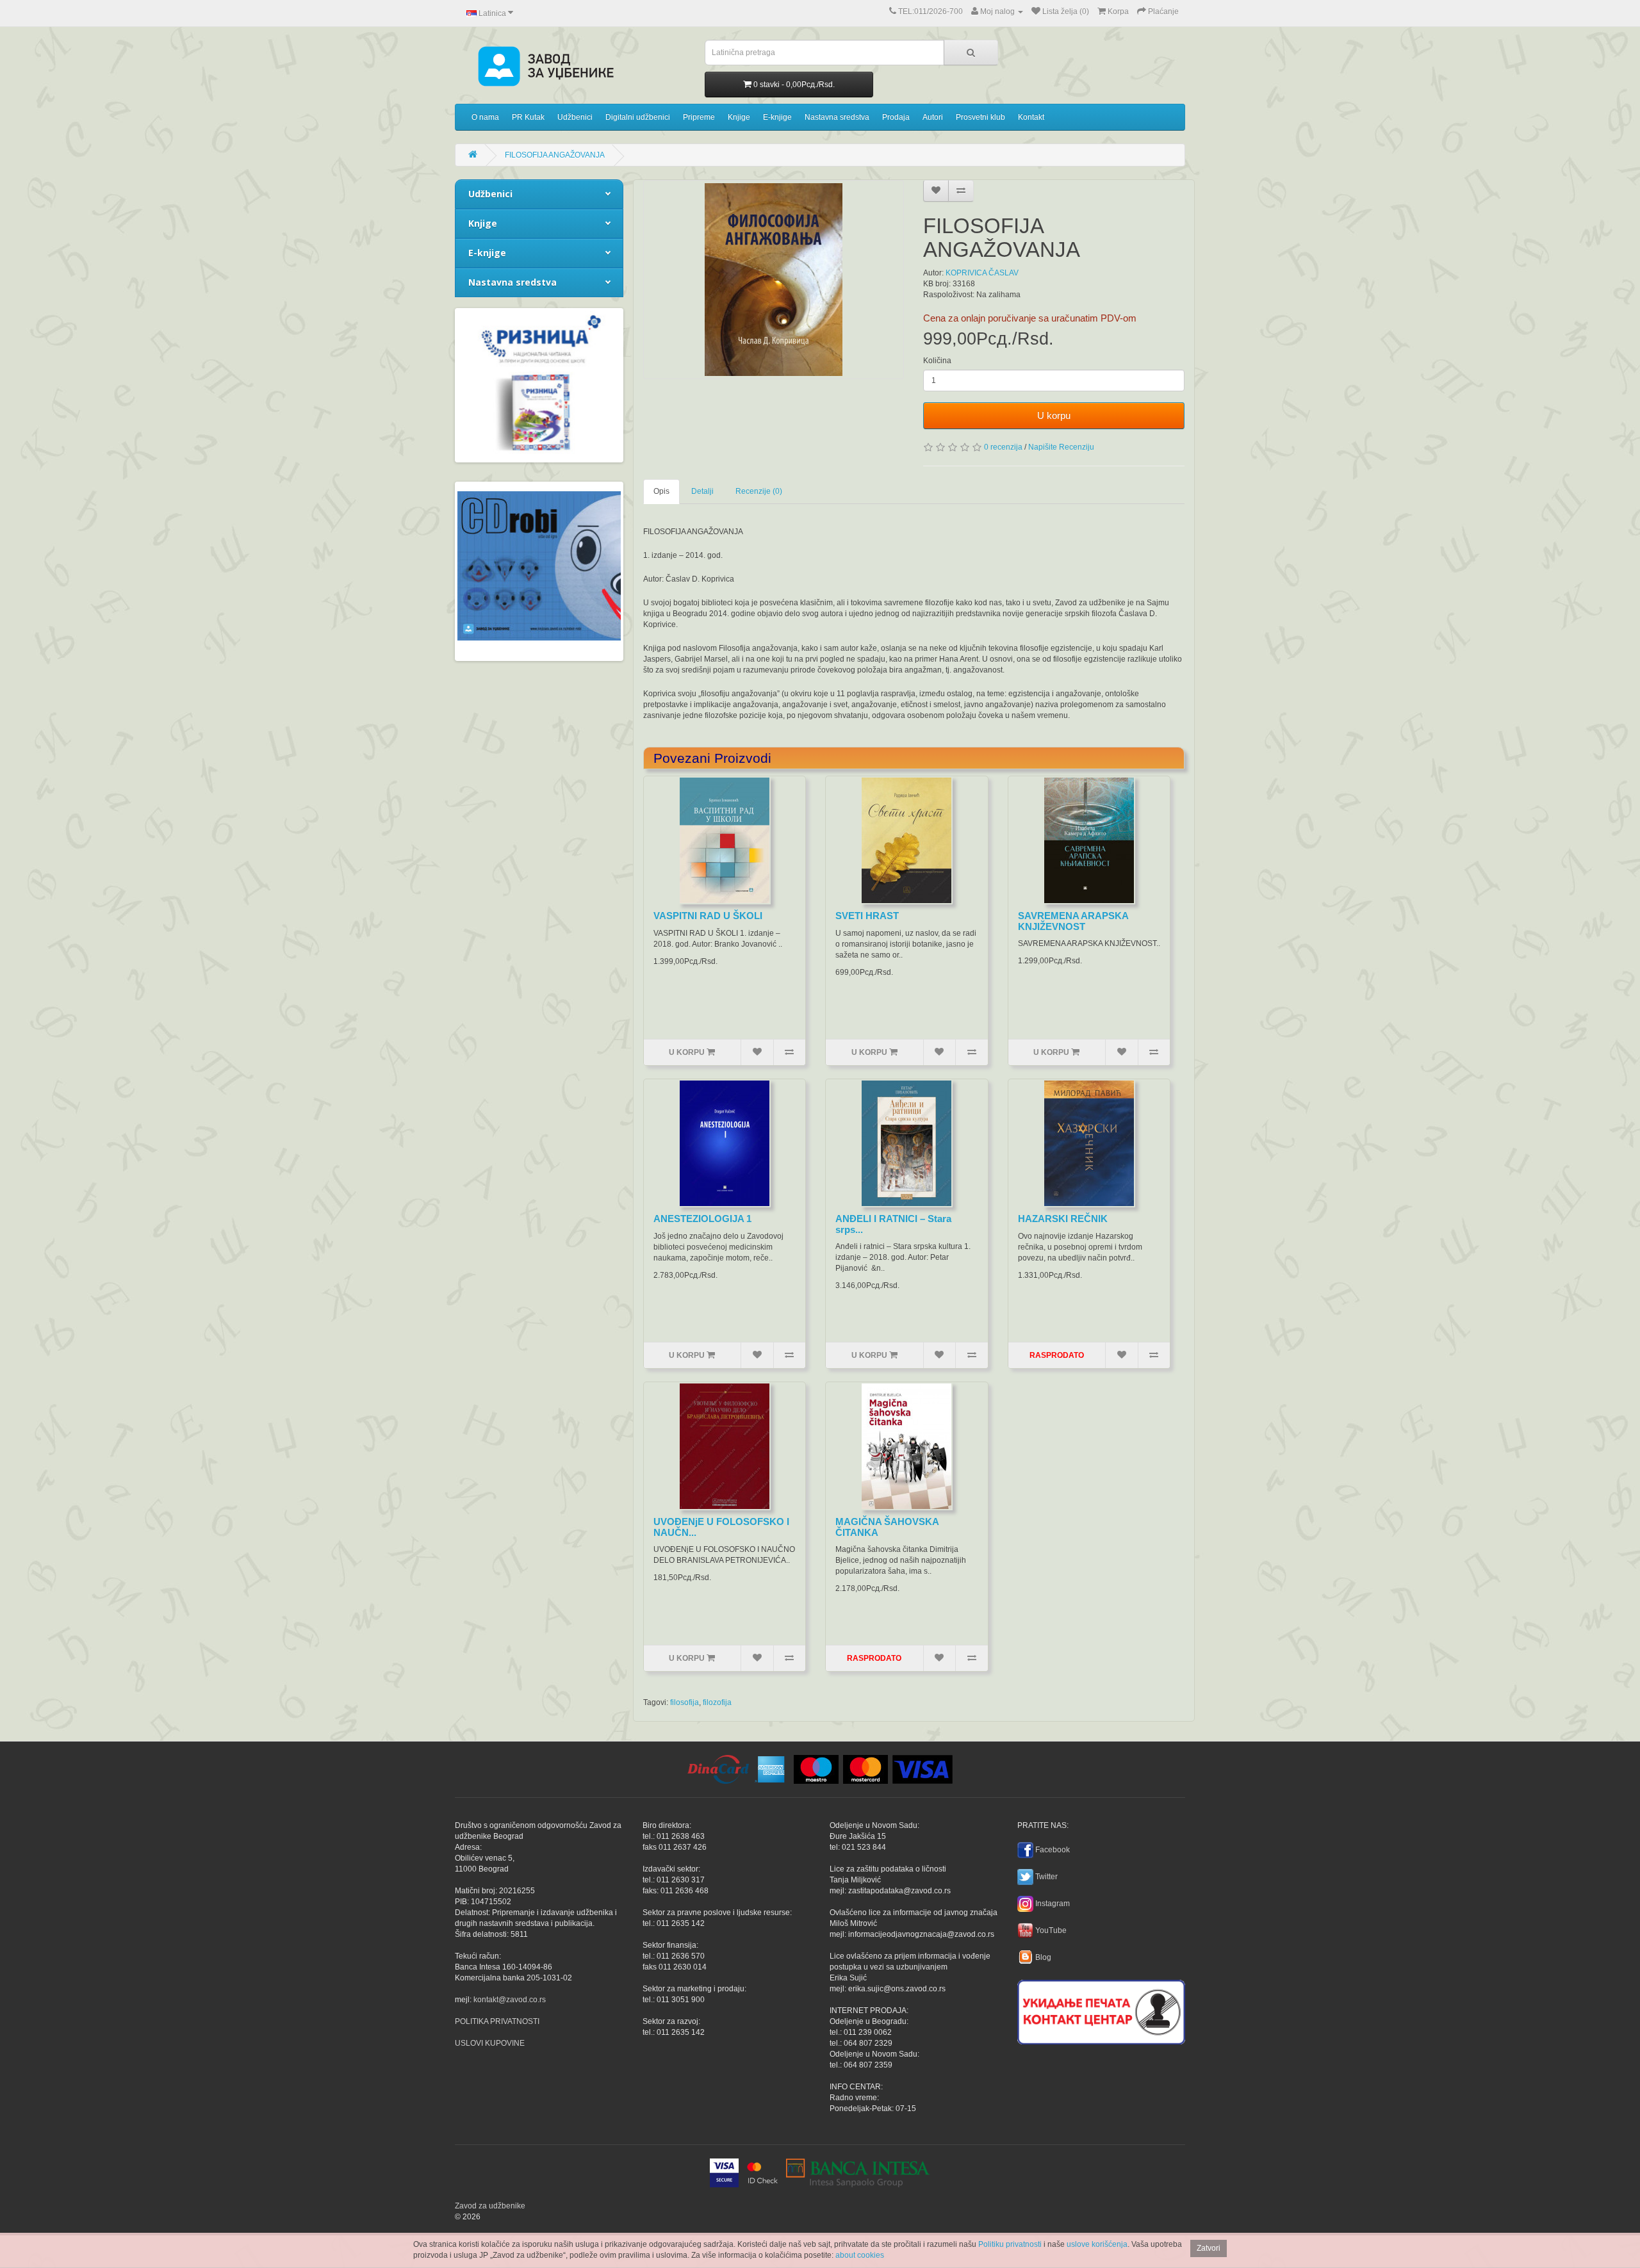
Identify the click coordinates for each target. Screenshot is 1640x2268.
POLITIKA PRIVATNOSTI (497, 2021)
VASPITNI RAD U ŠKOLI (708, 916)
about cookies (860, 2255)
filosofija (685, 1702)
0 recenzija (1003, 447)
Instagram (1053, 1904)
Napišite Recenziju (1061, 447)
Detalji (702, 491)
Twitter (1046, 1877)
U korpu (1054, 415)
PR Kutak (528, 117)
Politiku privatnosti (1010, 2244)
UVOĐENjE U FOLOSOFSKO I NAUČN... (721, 1527)
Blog (1043, 1957)
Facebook (1053, 1850)
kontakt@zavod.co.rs (510, 2000)
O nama (485, 117)
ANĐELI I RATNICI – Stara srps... (893, 1224)
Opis (661, 491)
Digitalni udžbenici (638, 117)
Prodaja (896, 117)
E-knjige (777, 117)
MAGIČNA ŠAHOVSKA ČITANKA (887, 1527)
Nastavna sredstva (837, 117)
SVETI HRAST (867, 916)
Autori (933, 117)
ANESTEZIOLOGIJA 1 (702, 1219)
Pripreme (699, 117)
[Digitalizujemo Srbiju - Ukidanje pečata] (1101, 2010)
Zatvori (1209, 2248)
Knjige (739, 117)
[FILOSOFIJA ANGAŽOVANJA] (774, 280)
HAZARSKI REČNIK (1063, 1219)
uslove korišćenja (1097, 2244)
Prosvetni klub (980, 117)
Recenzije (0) (759, 491)
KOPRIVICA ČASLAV (982, 273)
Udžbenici (575, 117)
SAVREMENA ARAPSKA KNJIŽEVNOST (1073, 921)
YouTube (1051, 1930)
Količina (937, 361)
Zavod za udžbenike (490, 2206)
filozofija (717, 1702)
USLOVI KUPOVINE (490, 2043)
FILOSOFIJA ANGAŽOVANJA (555, 155)
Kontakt (1031, 117)
